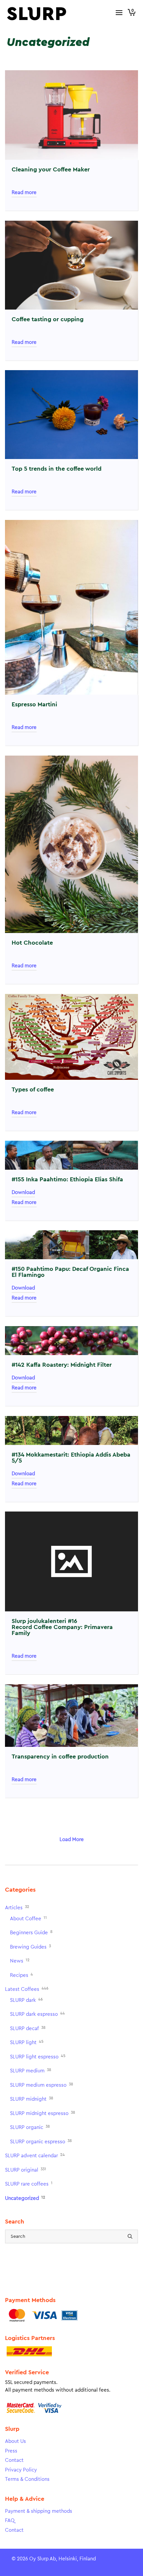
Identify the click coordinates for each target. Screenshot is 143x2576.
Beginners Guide (31, 1932)
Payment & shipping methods (39, 2511)
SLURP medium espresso (42, 2085)
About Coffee (28, 1918)
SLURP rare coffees (29, 2184)
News (20, 1961)
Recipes (21, 1975)
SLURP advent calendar (35, 2155)
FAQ (10, 2521)
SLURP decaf (28, 2028)
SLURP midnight (32, 2099)
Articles (17, 1907)
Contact (14, 2460)
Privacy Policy (21, 2470)
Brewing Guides (30, 1947)
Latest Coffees (27, 1989)
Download (23, 1192)
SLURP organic (30, 2127)
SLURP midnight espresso (43, 2113)
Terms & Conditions (27, 2479)
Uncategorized (25, 2198)
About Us (15, 2441)
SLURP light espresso (38, 2057)
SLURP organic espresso (41, 2141)
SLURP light (27, 2042)
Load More (72, 1840)
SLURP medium (31, 2071)
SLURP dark (26, 2000)
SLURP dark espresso (37, 2014)
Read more (24, 193)
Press (11, 2451)
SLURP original (26, 2170)
